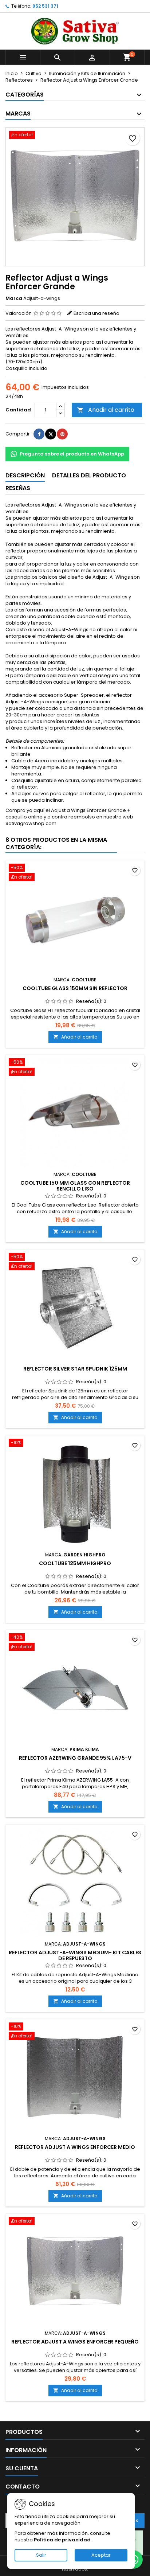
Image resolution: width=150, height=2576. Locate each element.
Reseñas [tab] (18, 488)
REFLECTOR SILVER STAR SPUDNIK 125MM (75, 1369)
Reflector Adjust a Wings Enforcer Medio (75, 2147)
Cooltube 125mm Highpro (75, 1563)
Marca (14, 298)
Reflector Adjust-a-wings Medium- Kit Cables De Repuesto (75, 1955)
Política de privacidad (62, 2540)
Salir (41, 2555)
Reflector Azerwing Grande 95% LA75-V (75, 1758)
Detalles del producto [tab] (89, 475)
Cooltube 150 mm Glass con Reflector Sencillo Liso (75, 1186)
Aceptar (101, 2555)
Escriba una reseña (96, 313)
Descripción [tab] (25, 475)
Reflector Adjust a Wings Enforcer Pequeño (75, 2342)
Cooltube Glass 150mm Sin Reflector (75, 988)
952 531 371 (45, 6)
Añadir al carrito (106, 410)
